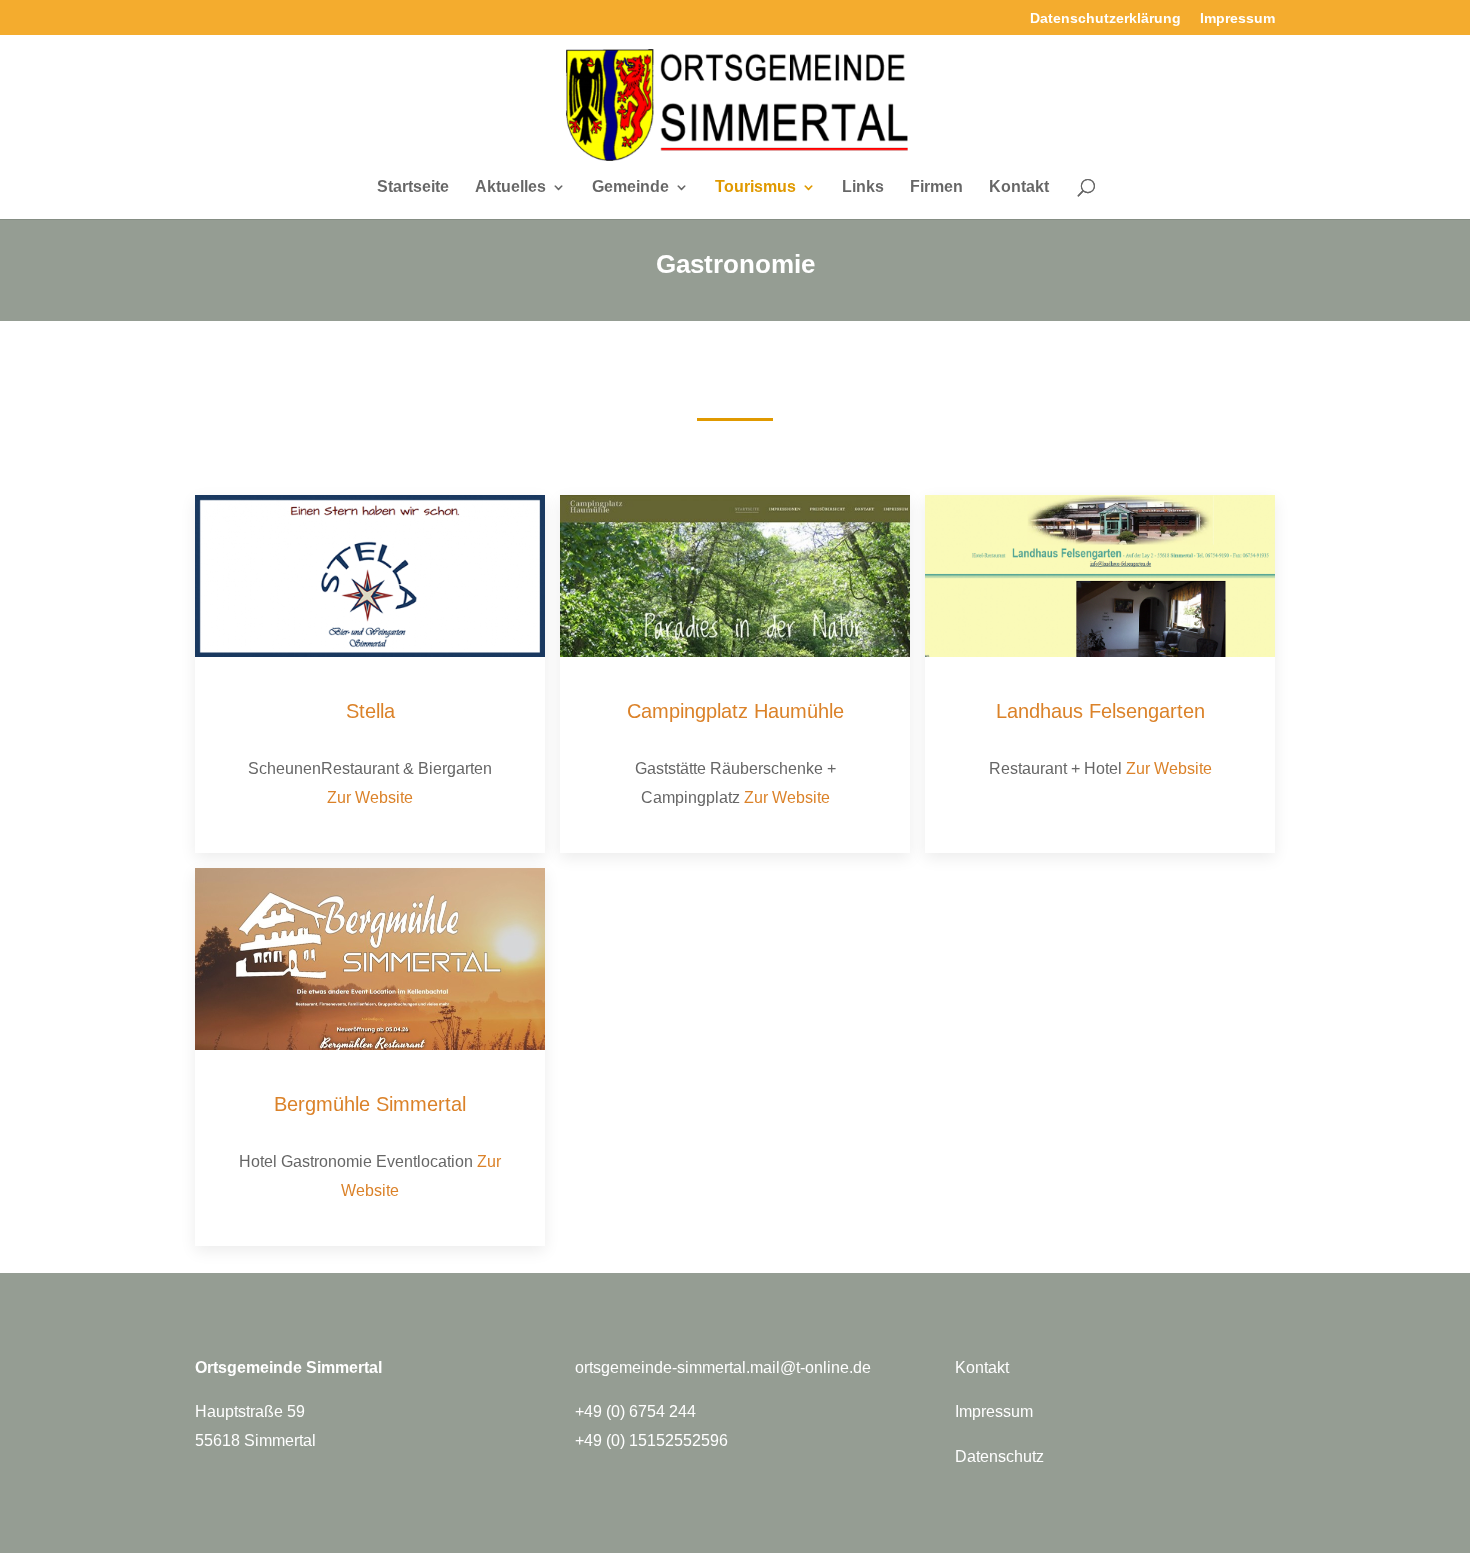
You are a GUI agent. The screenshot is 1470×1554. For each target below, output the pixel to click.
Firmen (936, 187)
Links (863, 187)
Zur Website (370, 797)
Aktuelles (510, 187)
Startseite (413, 187)
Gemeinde (630, 187)
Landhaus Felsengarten (1100, 711)
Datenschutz (999, 1456)
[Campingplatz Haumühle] (735, 576)
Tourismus (755, 187)
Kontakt (1019, 187)
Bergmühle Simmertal (370, 1104)
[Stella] (370, 576)
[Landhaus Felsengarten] (1100, 576)
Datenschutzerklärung (1105, 18)
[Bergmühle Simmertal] (370, 959)
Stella (370, 711)
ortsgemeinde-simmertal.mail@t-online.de (723, 1367)
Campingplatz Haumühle (735, 711)
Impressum (1237, 18)
